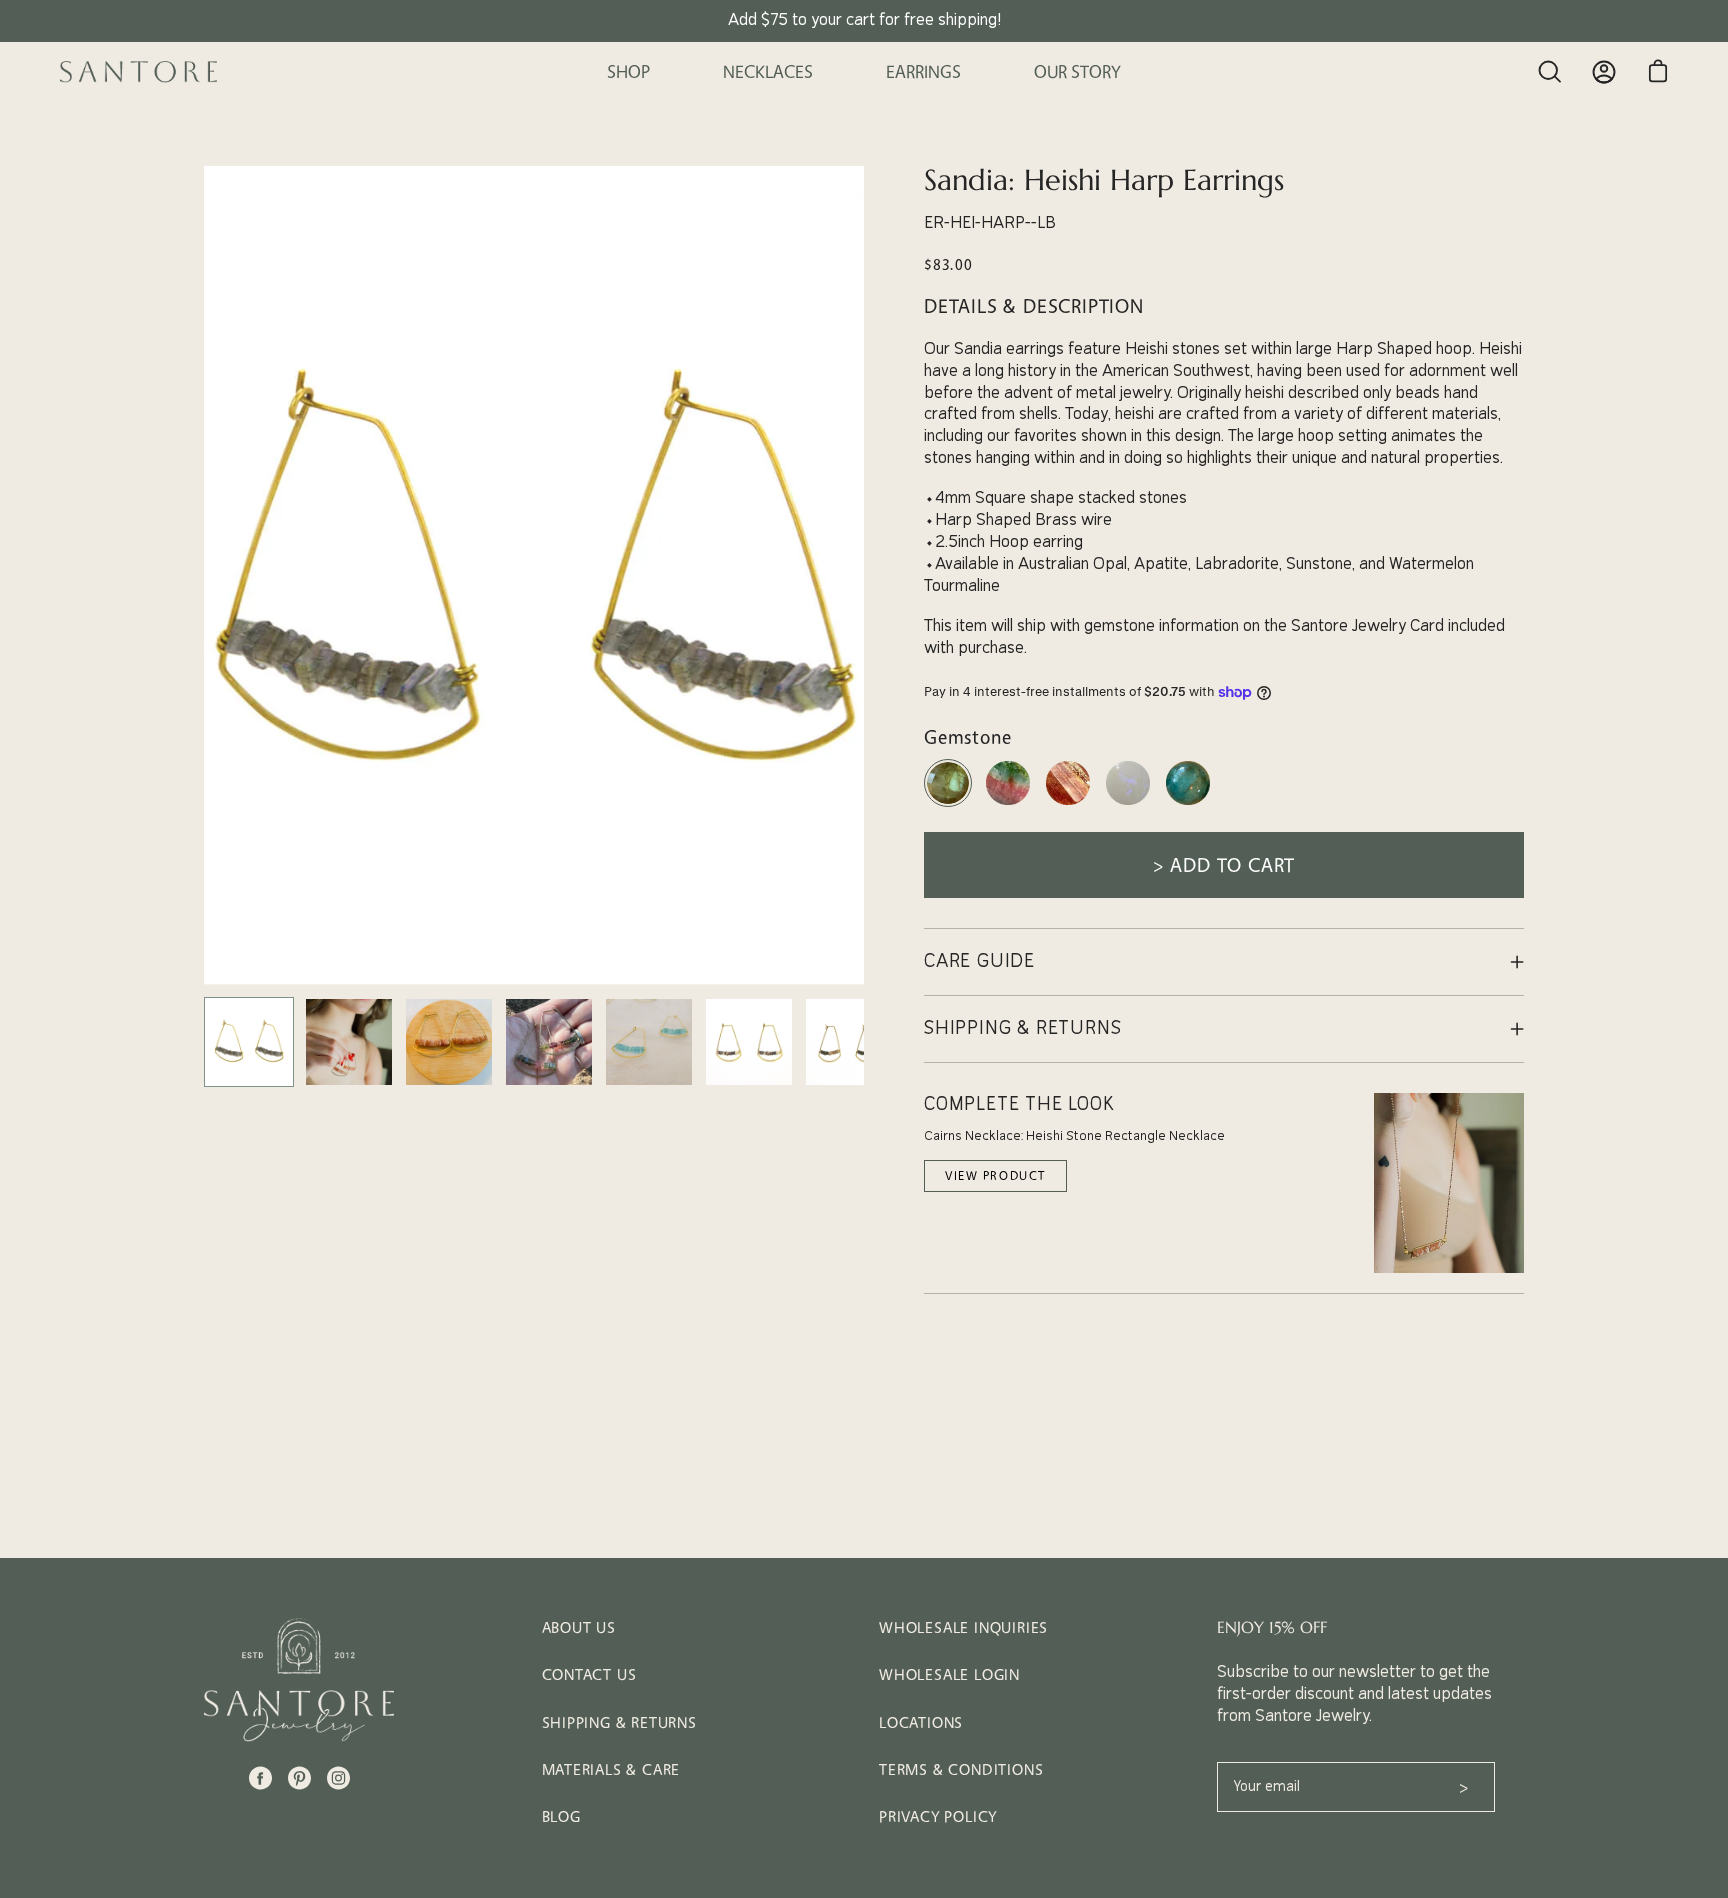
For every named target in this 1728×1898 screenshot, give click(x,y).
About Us (579, 1627)
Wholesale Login (949, 1674)
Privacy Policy (938, 1816)
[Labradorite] (948, 804)
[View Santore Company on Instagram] (338, 1778)
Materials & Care (611, 1769)
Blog (561, 1816)
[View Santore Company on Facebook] (260, 1778)
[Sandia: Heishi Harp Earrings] (249, 1042)
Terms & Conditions (961, 1769)
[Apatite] (1188, 804)
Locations (921, 1722)
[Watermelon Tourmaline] (1008, 804)
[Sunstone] (1068, 804)
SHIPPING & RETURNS (1022, 1028)
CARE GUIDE (979, 961)
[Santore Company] (140, 72)
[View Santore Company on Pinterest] (299, 1778)
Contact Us (589, 1674)
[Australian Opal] (1128, 804)
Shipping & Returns (619, 1722)
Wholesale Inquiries (963, 1627)
